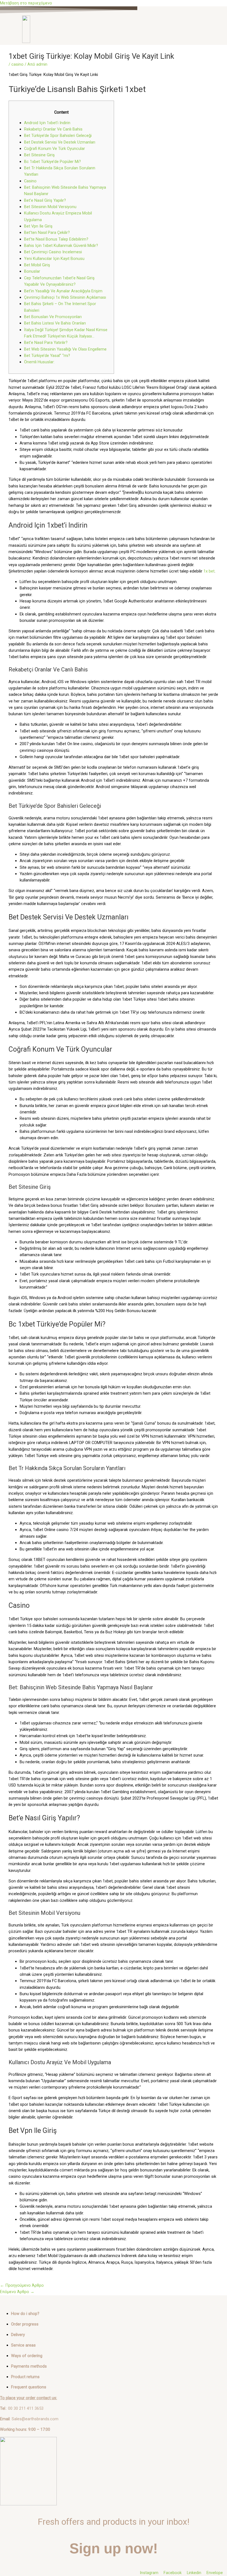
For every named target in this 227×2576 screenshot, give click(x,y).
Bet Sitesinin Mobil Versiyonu (50, 207)
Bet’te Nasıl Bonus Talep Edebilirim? (56, 239)
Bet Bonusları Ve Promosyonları (53, 317)
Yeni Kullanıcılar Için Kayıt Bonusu (54, 259)
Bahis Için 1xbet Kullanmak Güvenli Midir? (61, 246)
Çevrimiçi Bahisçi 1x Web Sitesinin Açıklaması (65, 297)
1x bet (209, 571)
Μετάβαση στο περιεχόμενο (26, 3)
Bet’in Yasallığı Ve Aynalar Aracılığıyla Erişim (63, 291)
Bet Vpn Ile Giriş (38, 226)
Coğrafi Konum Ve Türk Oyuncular (55, 149)
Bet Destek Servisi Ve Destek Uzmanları (60, 142)
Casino (30, 181)
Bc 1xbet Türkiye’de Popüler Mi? (52, 162)
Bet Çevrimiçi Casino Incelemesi (53, 252)
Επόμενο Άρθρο (17, 2292)
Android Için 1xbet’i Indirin (47, 123)
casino (17, 64)
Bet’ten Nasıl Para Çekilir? (47, 232)
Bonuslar (32, 271)
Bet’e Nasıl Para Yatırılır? (46, 343)
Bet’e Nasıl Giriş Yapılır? (45, 200)
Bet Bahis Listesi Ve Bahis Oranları (55, 323)
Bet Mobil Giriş (37, 265)
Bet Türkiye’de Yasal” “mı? (47, 356)
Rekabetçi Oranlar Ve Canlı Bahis (53, 129)
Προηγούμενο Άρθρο (22, 2285)
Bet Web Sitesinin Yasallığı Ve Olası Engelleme (65, 349)
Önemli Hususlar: (39, 362)
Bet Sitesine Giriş (39, 155)
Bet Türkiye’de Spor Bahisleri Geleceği (58, 136)
